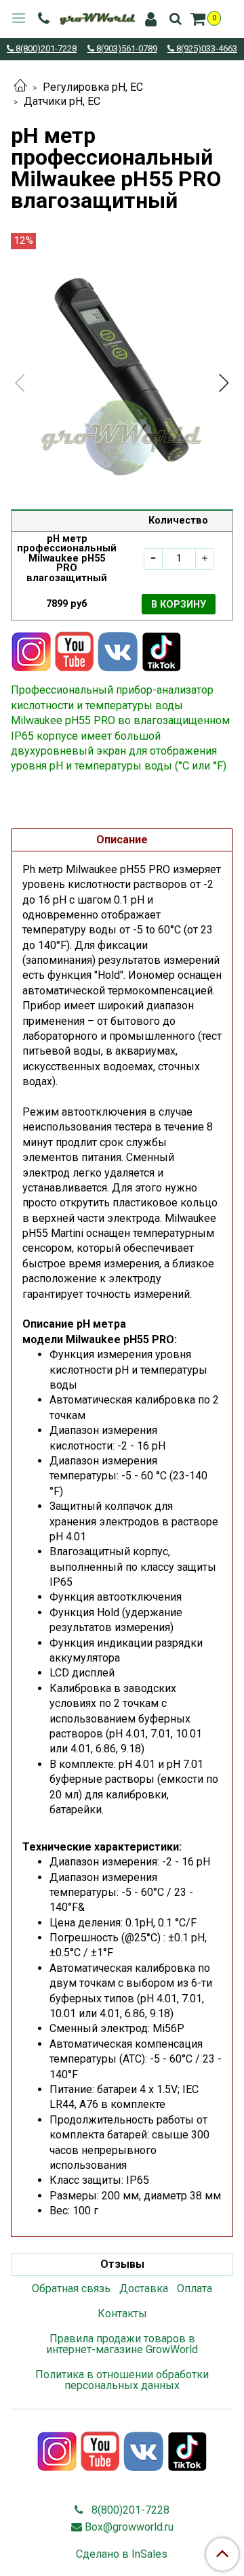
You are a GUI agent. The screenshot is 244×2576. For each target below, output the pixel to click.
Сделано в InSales (122, 2554)
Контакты (122, 2314)
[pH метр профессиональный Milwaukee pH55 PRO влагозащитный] (122, 371)
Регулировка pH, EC (93, 87)
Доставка (144, 2288)
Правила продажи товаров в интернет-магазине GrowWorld (122, 2344)
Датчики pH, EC (62, 101)
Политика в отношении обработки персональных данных (122, 2380)
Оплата (195, 2288)
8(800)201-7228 (45, 49)
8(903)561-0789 (126, 49)
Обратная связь (71, 2288)
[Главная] (20, 87)
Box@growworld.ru (129, 2527)
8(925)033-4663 (206, 49)
